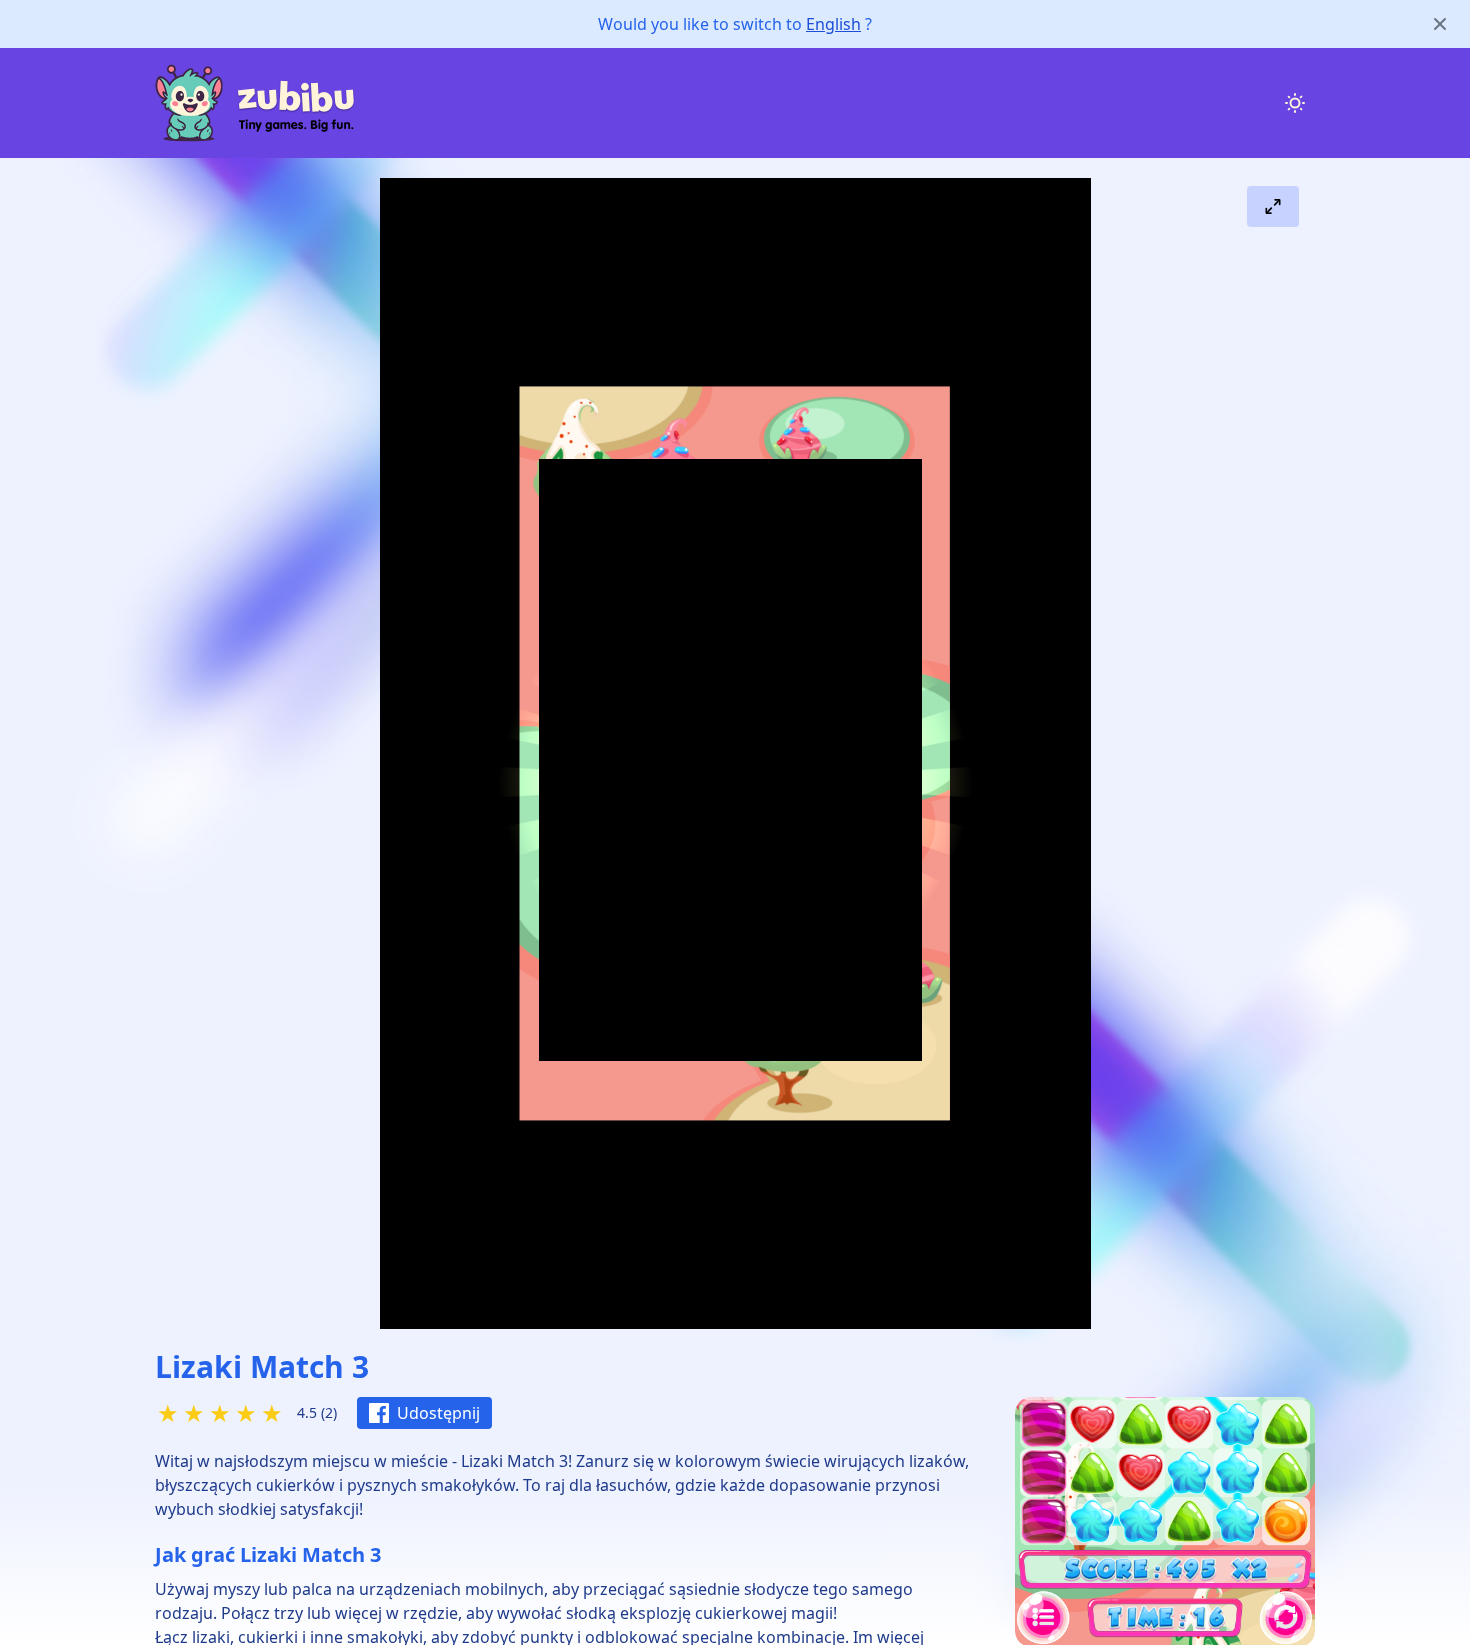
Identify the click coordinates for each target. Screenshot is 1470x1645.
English (833, 24)
